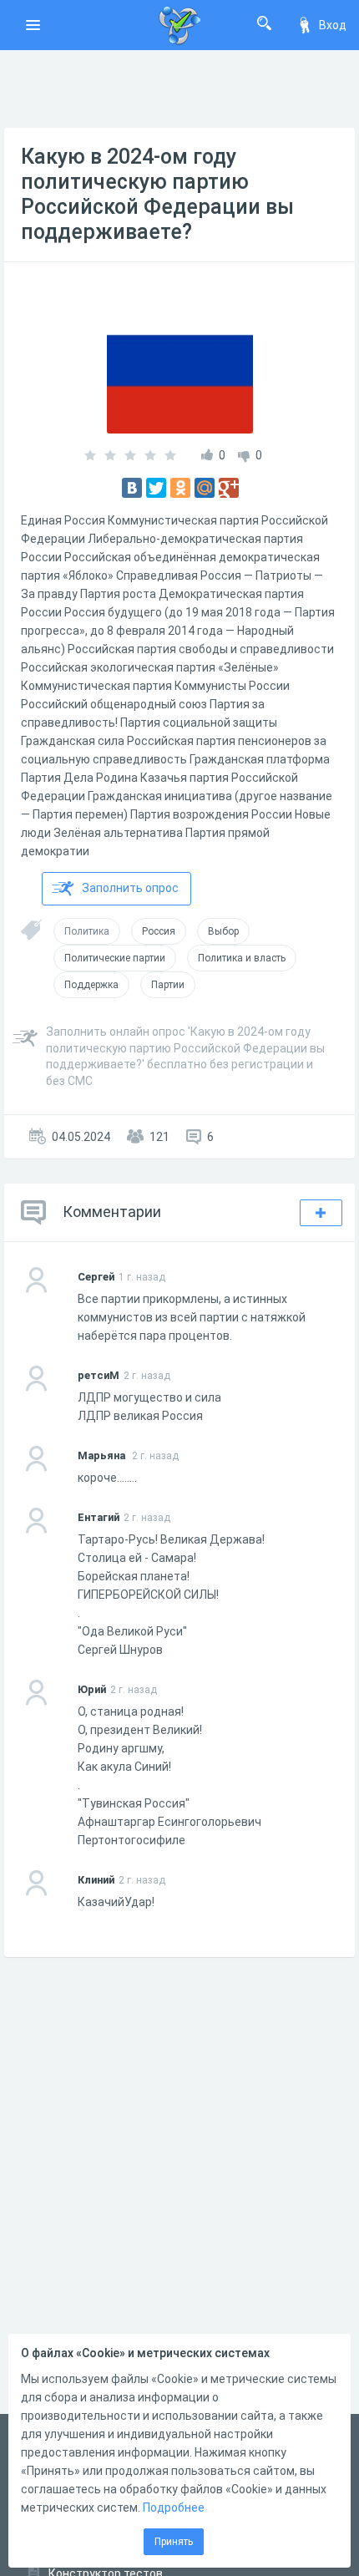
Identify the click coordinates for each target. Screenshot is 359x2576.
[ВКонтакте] (132, 488)
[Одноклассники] (180, 488)
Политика (87, 931)
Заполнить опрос (130, 888)
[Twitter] (156, 488)
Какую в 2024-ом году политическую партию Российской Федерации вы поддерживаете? (157, 194)
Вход (333, 25)
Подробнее (174, 2508)
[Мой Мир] (205, 488)
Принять (174, 2542)
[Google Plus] (229, 488)
